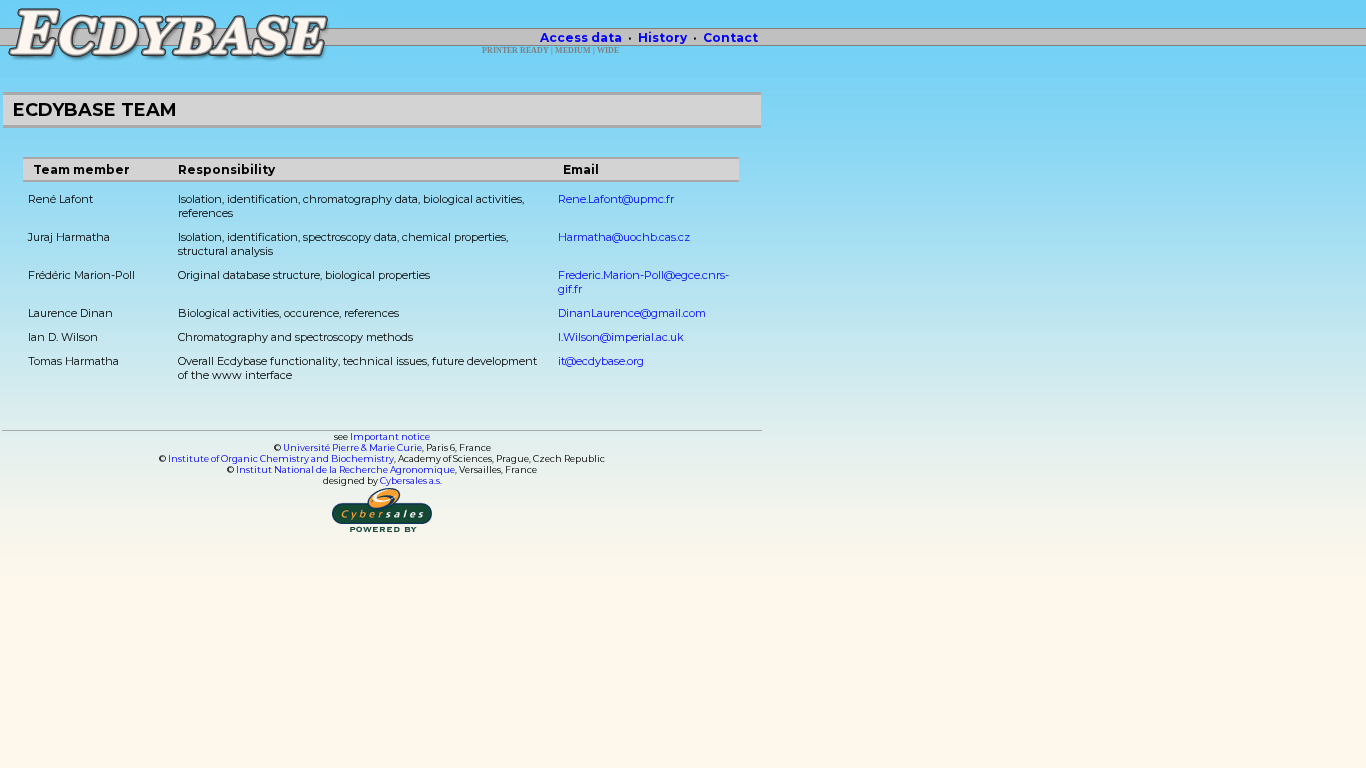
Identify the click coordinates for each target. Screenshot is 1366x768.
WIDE (608, 50)
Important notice (390, 436)
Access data (581, 37)
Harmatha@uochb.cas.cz (624, 237)
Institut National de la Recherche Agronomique (345, 469)
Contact (730, 37)
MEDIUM (573, 50)
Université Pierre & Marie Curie (352, 447)
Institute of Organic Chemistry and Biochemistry (281, 458)
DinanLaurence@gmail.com (632, 313)
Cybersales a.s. (411, 480)
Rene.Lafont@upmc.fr (616, 199)
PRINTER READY (515, 50)
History (662, 37)
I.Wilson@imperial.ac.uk (621, 337)
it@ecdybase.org (601, 361)
